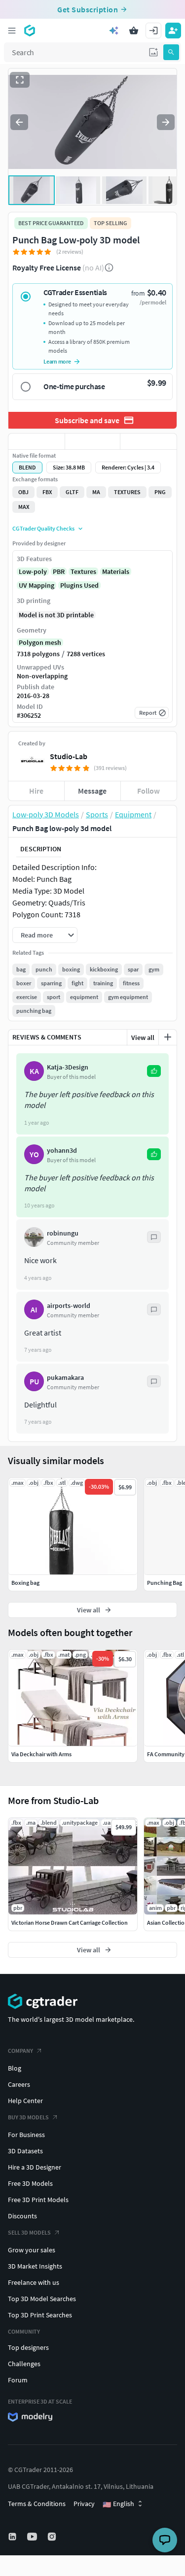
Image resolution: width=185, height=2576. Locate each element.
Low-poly (33, 571)
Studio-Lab (69, 756)
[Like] (37, 441)
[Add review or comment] (168, 1037)
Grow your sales (32, 2250)
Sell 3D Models (29, 2232)
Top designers (28, 2347)
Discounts (22, 2216)
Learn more (57, 361)
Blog (15, 2068)
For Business (26, 2135)
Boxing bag (25, 1583)
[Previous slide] (19, 122)
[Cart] (134, 31)
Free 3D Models (30, 2183)
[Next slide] (166, 122)
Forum (18, 2380)
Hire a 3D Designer (35, 2167)
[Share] (148, 441)
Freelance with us (34, 2282)
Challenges (24, 2364)
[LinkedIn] (13, 2537)
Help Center (25, 2101)
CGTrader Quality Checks (43, 528)
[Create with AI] (114, 31)
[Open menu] (12, 31)
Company (20, 2051)
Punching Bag (165, 1583)
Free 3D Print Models (38, 2200)
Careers (19, 2084)
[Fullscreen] (20, 80)
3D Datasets (25, 2151)
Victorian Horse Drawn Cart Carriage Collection (70, 1923)
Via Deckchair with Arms (41, 1754)
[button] (153, 52)
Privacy (84, 2504)
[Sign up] (173, 31)
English (118, 2504)
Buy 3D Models (28, 2117)
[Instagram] (53, 2537)
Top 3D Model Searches (42, 2299)
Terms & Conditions (37, 2504)
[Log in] (153, 31)
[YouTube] (33, 2537)
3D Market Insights (35, 2266)
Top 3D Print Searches (40, 2315)
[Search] (171, 52)
